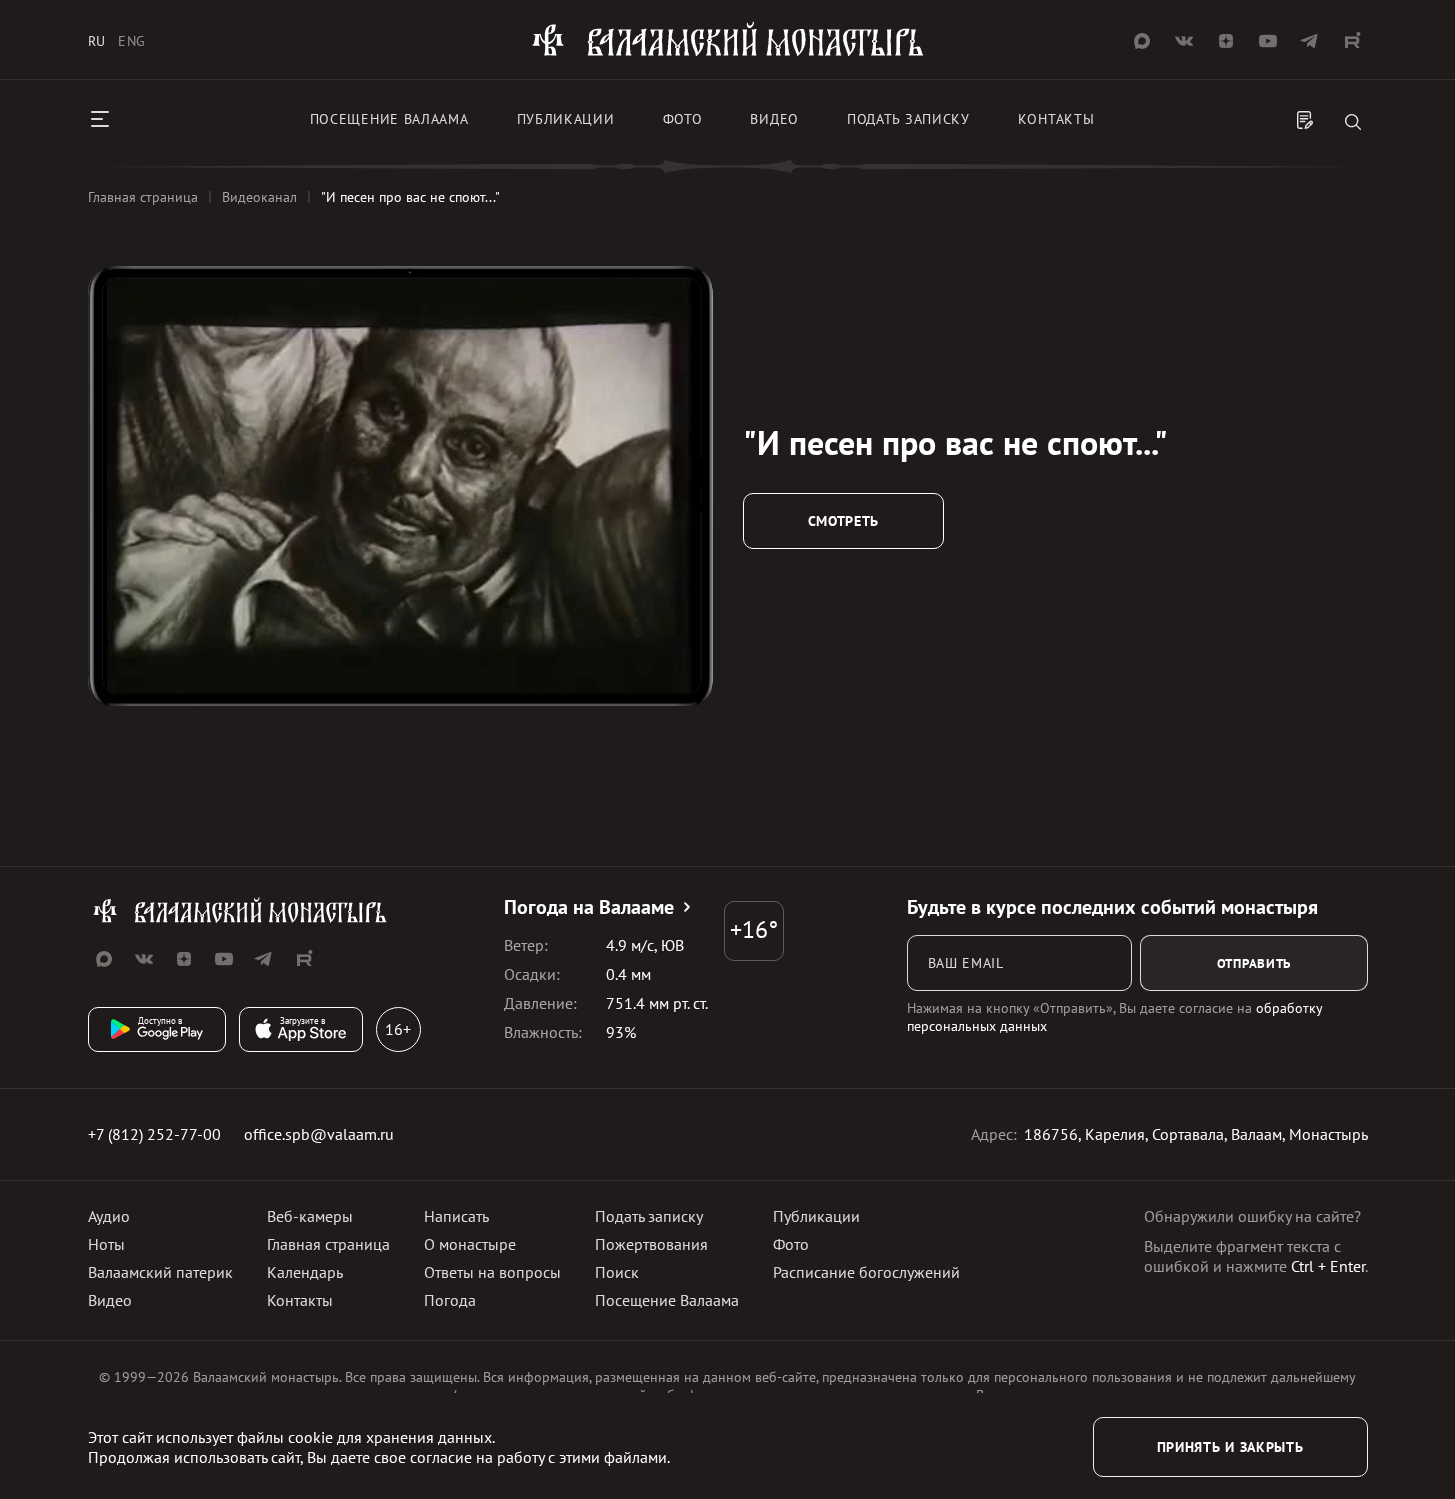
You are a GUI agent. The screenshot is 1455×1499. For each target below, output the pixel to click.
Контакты (1056, 119)
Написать (456, 1216)
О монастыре (470, 1244)
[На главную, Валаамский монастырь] (728, 53)
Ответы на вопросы (492, 1272)
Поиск (617, 1272)
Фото (683, 119)
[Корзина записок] (1305, 122)
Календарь (305, 1272)
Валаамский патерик (160, 1272)
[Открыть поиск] (1353, 123)
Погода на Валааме (589, 907)
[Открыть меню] (100, 119)
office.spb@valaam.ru (319, 1134)
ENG (132, 41)
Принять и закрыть (1230, 1447)
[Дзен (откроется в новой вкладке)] (1226, 41)
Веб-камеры (310, 1216)
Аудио (109, 1216)
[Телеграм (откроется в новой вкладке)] (1310, 41)
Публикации (566, 119)
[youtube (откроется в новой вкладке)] (1268, 41)
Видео (774, 119)
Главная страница (328, 1244)
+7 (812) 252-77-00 (154, 1134)
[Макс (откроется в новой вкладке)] (1142, 41)
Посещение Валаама (667, 1300)
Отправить (1254, 963)
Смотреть (844, 521)
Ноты (106, 1244)
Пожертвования (651, 1244)
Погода (450, 1300)
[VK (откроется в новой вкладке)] (1184, 41)
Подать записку (908, 119)
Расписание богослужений (866, 1272)
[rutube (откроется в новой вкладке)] (1352, 41)
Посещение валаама (389, 119)
